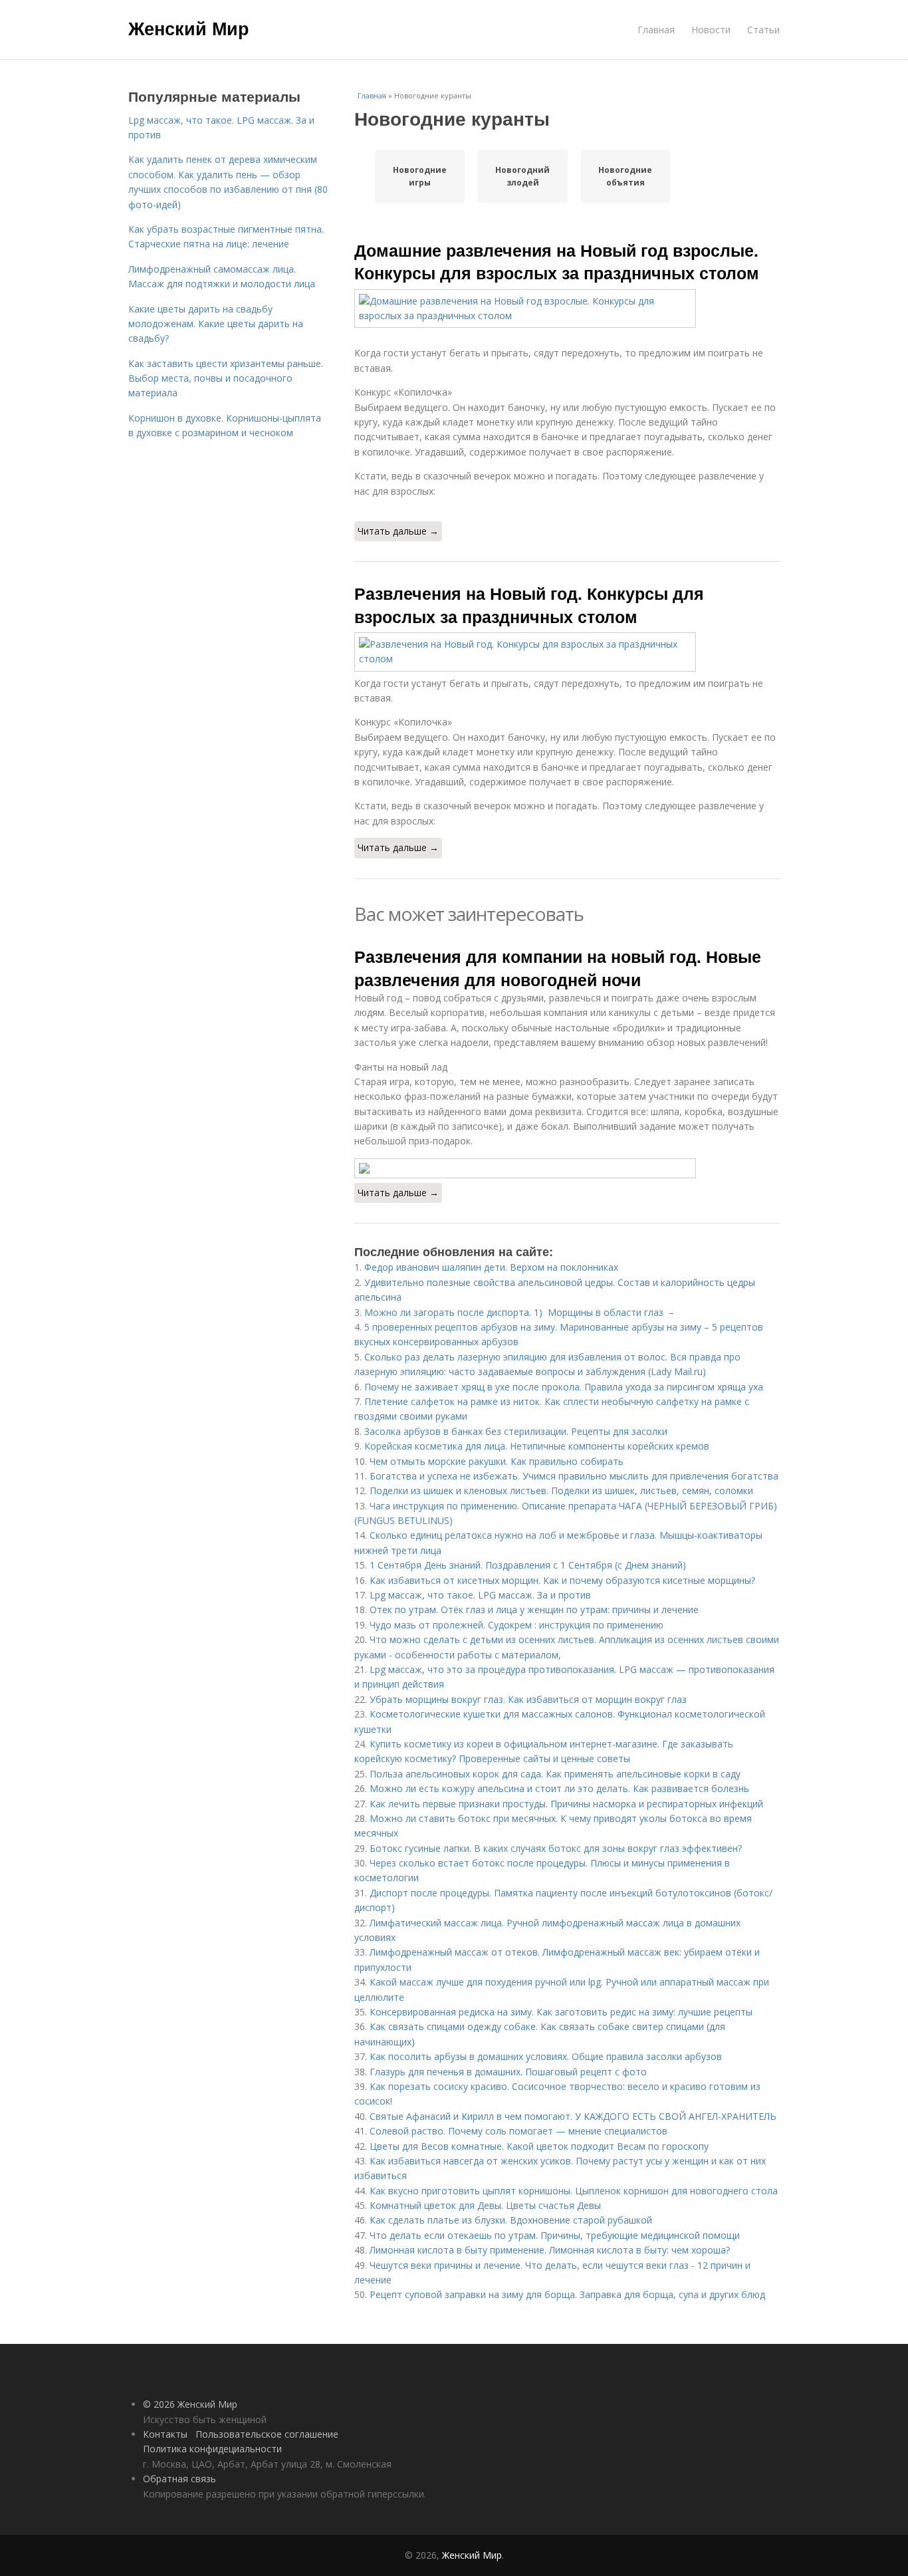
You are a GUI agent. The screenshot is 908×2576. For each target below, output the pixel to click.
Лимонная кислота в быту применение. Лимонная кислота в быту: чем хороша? (550, 2250)
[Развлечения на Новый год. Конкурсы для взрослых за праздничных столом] (567, 652)
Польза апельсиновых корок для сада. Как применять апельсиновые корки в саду (555, 1774)
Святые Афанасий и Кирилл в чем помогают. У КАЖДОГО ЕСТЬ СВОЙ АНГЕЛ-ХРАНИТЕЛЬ (573, 2116)
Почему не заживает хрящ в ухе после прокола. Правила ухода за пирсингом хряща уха (564, 1387)
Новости (711, 30)
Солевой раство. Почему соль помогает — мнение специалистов (518, 2131)
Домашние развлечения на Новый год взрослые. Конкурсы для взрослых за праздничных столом (557, 261)
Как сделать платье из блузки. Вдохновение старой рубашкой (511, 2220)
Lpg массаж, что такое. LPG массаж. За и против (480, 1595)
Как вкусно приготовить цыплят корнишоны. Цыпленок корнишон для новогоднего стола (574, 2191)
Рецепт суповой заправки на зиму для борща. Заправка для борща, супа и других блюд (567, 2294)
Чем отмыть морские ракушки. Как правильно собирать (497, 1461)
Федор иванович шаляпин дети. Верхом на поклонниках (491, 1267)
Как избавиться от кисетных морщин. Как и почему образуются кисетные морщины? (562, 1580)
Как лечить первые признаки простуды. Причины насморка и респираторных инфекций (566, 1804)
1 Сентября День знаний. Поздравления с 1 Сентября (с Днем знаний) (528, 1565)
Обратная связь (179, 2479)
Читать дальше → (398, 531)
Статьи (763, 30)
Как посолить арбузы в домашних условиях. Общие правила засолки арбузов (546, 2056)
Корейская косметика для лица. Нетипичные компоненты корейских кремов (537, 1446)
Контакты (165, 2434)
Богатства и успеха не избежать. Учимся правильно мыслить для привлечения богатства (574, 1476)
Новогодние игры (420, 176)
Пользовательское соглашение (267, 2434)
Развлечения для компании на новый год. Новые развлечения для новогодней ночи (558, 967)
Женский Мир (189, 28)
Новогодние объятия (625, 176)
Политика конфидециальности (212, 2449)
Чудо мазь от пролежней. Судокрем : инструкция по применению (516, 1625)
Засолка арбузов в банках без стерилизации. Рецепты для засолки (516, 1431)
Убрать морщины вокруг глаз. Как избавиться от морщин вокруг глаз (528, 1699)
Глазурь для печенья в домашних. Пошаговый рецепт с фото (508, 2072)
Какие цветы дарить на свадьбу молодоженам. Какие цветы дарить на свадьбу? (216, 324)
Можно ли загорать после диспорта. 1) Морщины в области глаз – (519, 1312)
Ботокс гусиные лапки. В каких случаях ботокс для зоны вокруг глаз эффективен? (556, 1848)
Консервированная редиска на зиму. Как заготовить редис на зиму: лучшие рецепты (561, 2012)
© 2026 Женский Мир (190, 2404)
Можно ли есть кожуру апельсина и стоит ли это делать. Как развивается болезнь (559, 1788)
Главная (656, 30)
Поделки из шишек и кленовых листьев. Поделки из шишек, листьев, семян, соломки (561, 1490)
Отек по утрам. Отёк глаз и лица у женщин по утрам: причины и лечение (534, 1610)
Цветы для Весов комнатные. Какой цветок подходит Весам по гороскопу (539, 2146)
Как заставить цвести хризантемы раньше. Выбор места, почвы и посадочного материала (226, 378)
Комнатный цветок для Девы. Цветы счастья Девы (485, 2205)
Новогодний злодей (522, 176)
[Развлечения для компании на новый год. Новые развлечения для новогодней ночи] (567, 1168)
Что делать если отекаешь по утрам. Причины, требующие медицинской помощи (555, 2235)
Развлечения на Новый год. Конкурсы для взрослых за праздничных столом (529, 604)
